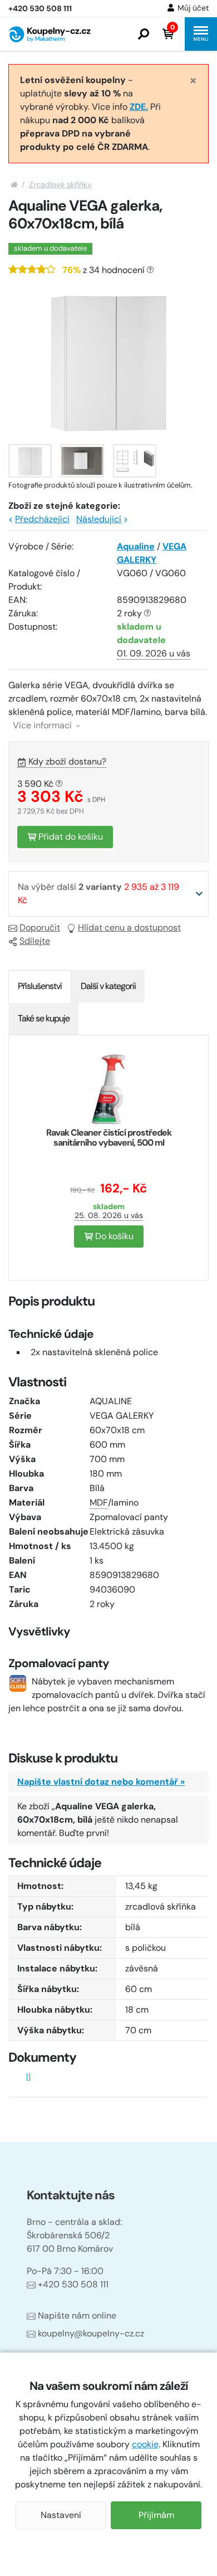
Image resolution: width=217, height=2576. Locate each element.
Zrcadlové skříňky (60, 184)
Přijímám (156, 2515)
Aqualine (136, 546)
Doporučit (40, 927)
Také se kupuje (44, 1018)
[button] (144, 34)
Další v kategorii (108, 986)
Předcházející (42, 519)
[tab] (40, 986)
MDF (99, 1503)
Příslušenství (40, 986)
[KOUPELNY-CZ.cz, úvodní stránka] (50, 34)
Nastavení (61, 2515)
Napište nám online (77, 2316)
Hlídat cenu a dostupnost (129, 927)
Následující (99, 519)
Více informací (43, 725)
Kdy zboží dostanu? (67, 761)
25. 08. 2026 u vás (109, 1215)
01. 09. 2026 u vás (154, 653)
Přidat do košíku (70, 837)
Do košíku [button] (113, 1236)
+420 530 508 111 (73, 2284)
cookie (145, 2444)
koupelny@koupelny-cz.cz (91, 2333)
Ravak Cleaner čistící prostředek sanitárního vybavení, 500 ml (109, 1138)
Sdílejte (35, 941)
